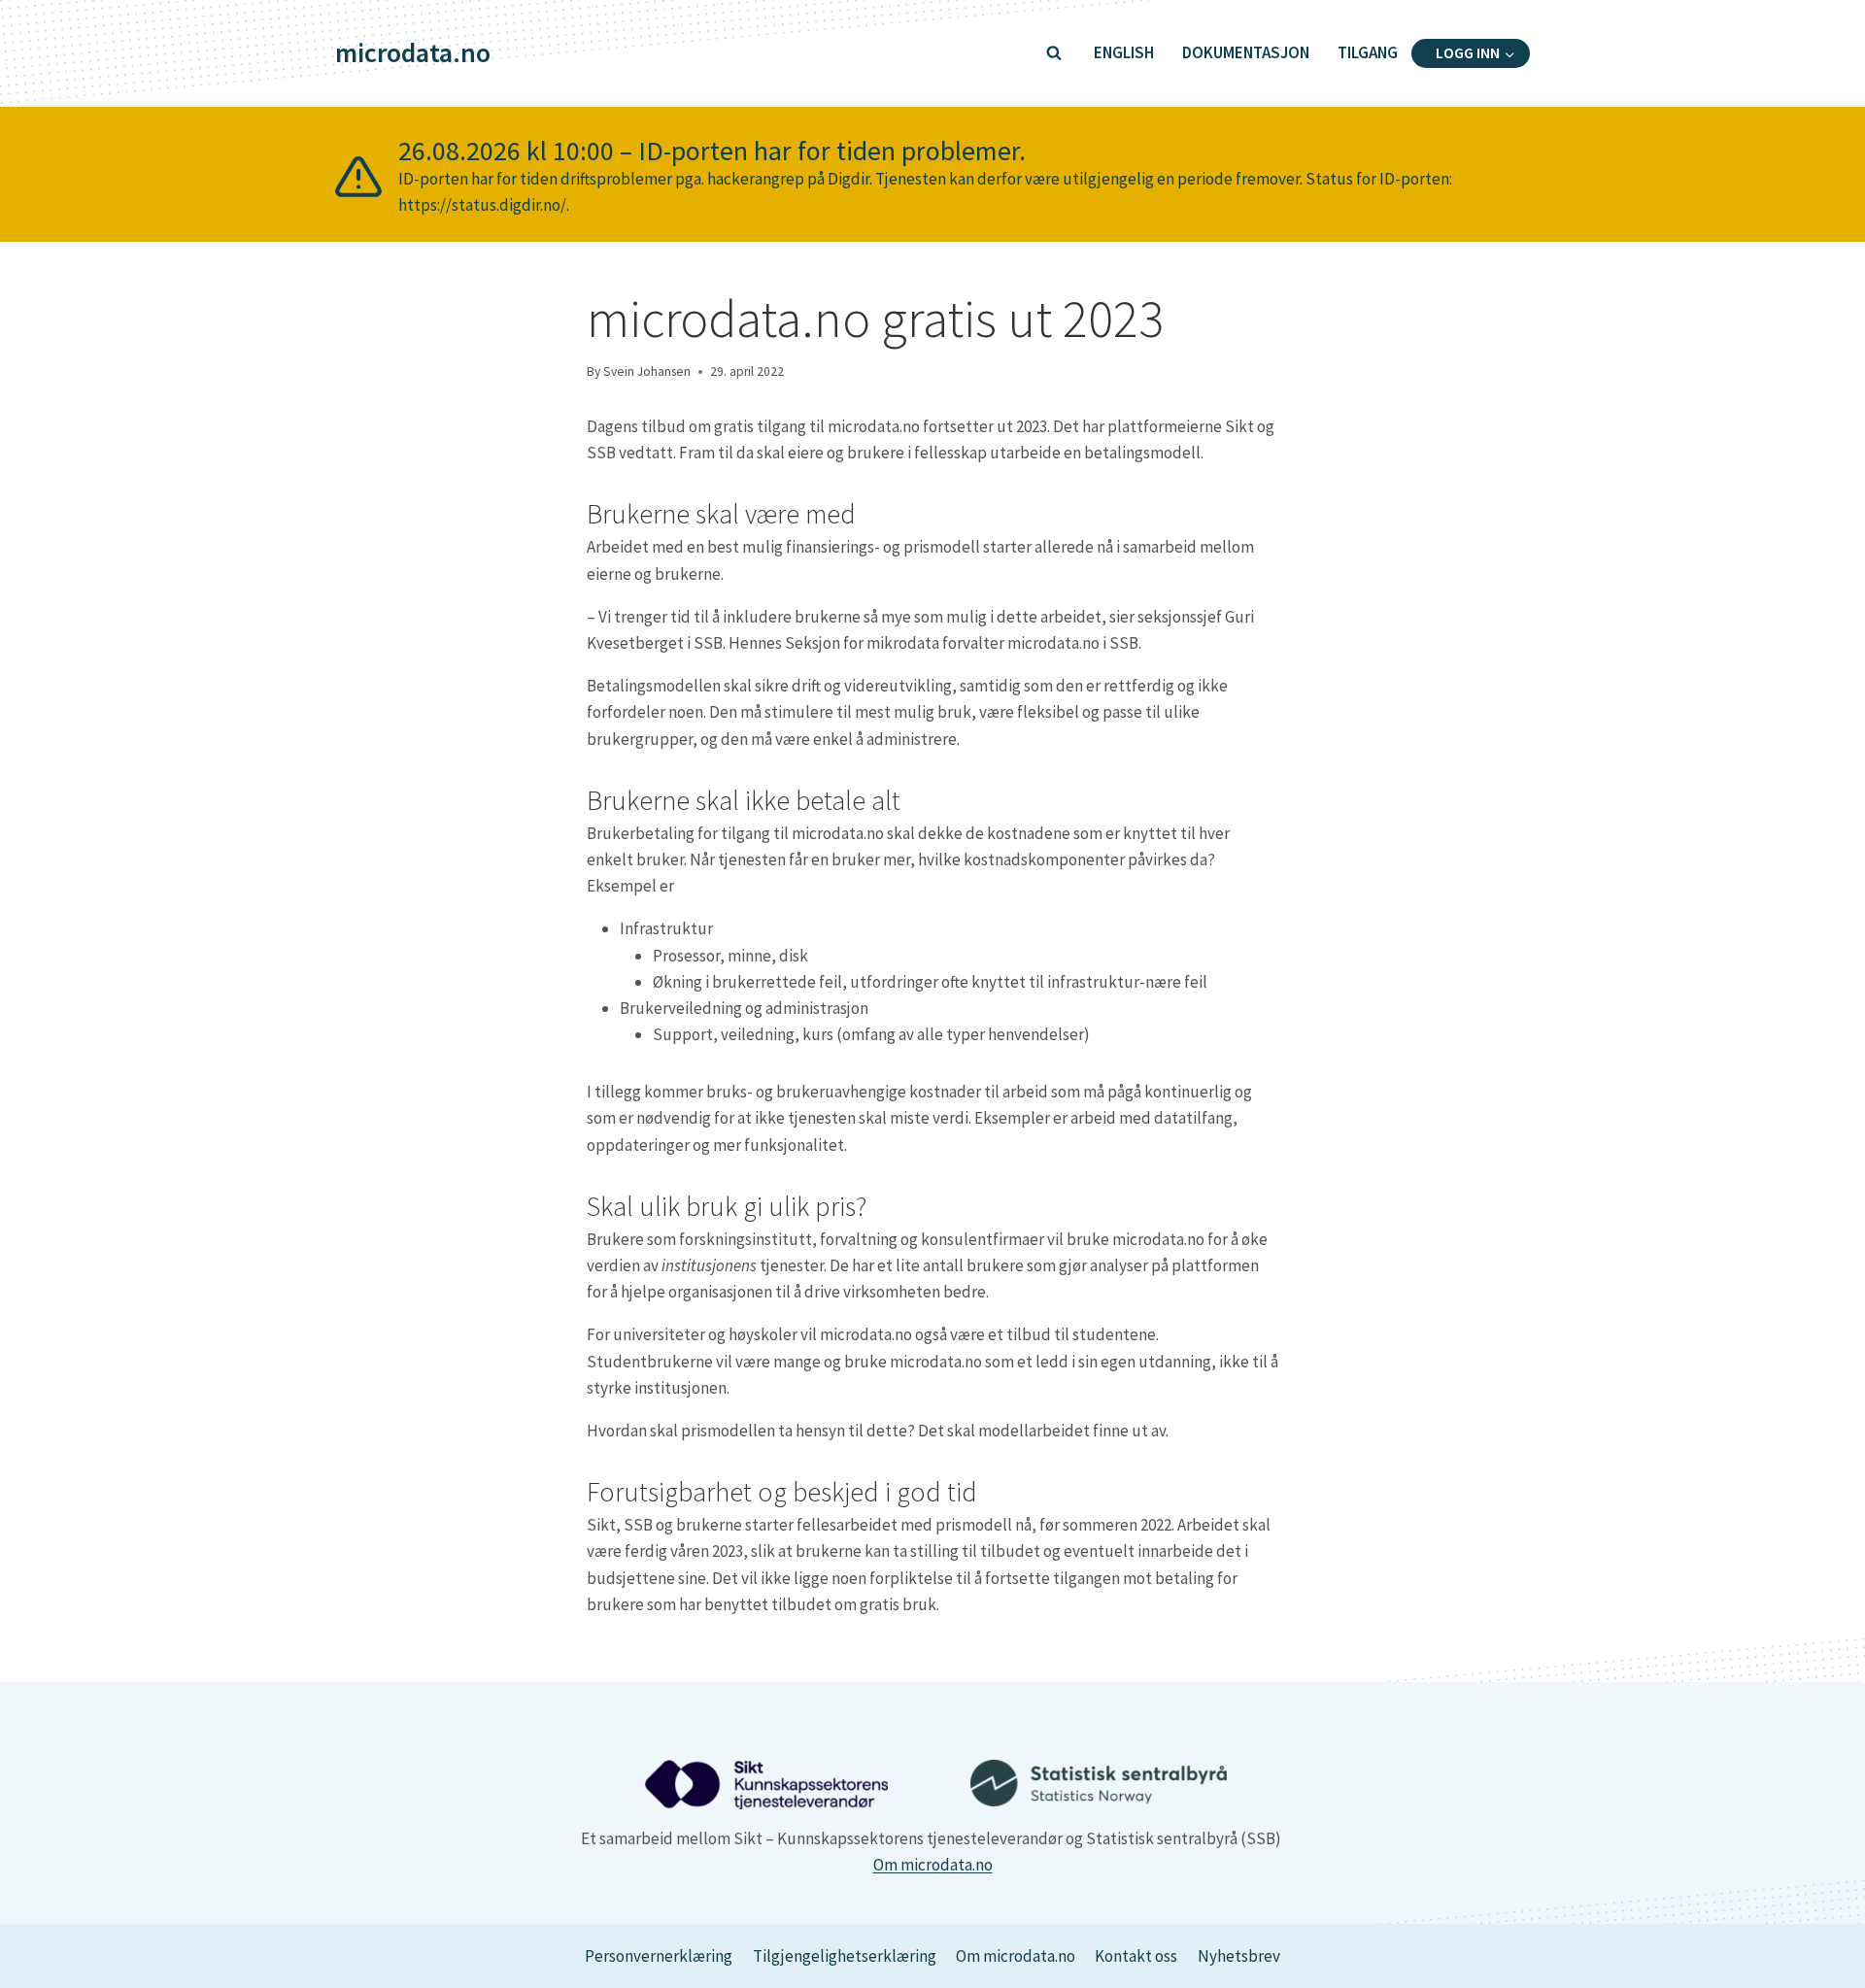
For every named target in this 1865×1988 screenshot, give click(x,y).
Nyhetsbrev (1239, 1956)
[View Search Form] (1054, 53)
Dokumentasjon (1246, 52)
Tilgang (1368, 52)
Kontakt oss (1136, 1956)
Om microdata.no (933, 1865)
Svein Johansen (647, 371)
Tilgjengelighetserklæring (845, 1956)
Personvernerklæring (659, 1956)
